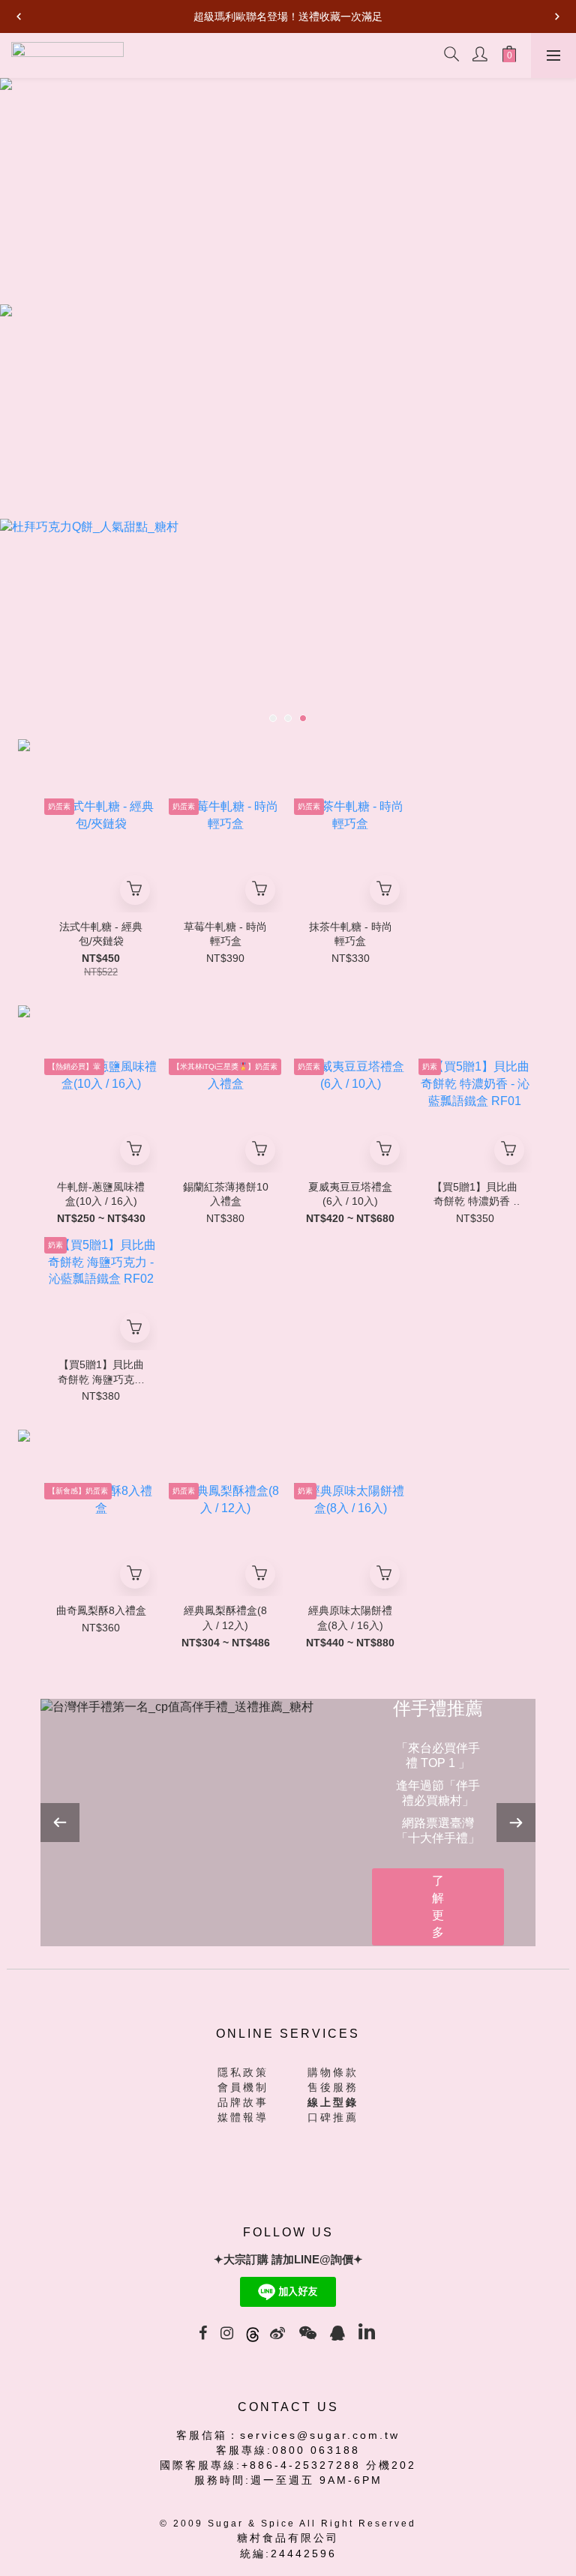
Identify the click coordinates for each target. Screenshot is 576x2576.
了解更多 (438, 1907)
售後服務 (333, 2087)
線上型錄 (333, 2102)
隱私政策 (243, 2072)
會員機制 (243, 2087)
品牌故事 (243, 2102)
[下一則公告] (557, 16)
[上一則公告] (19, 16)
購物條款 (333, 2072)
